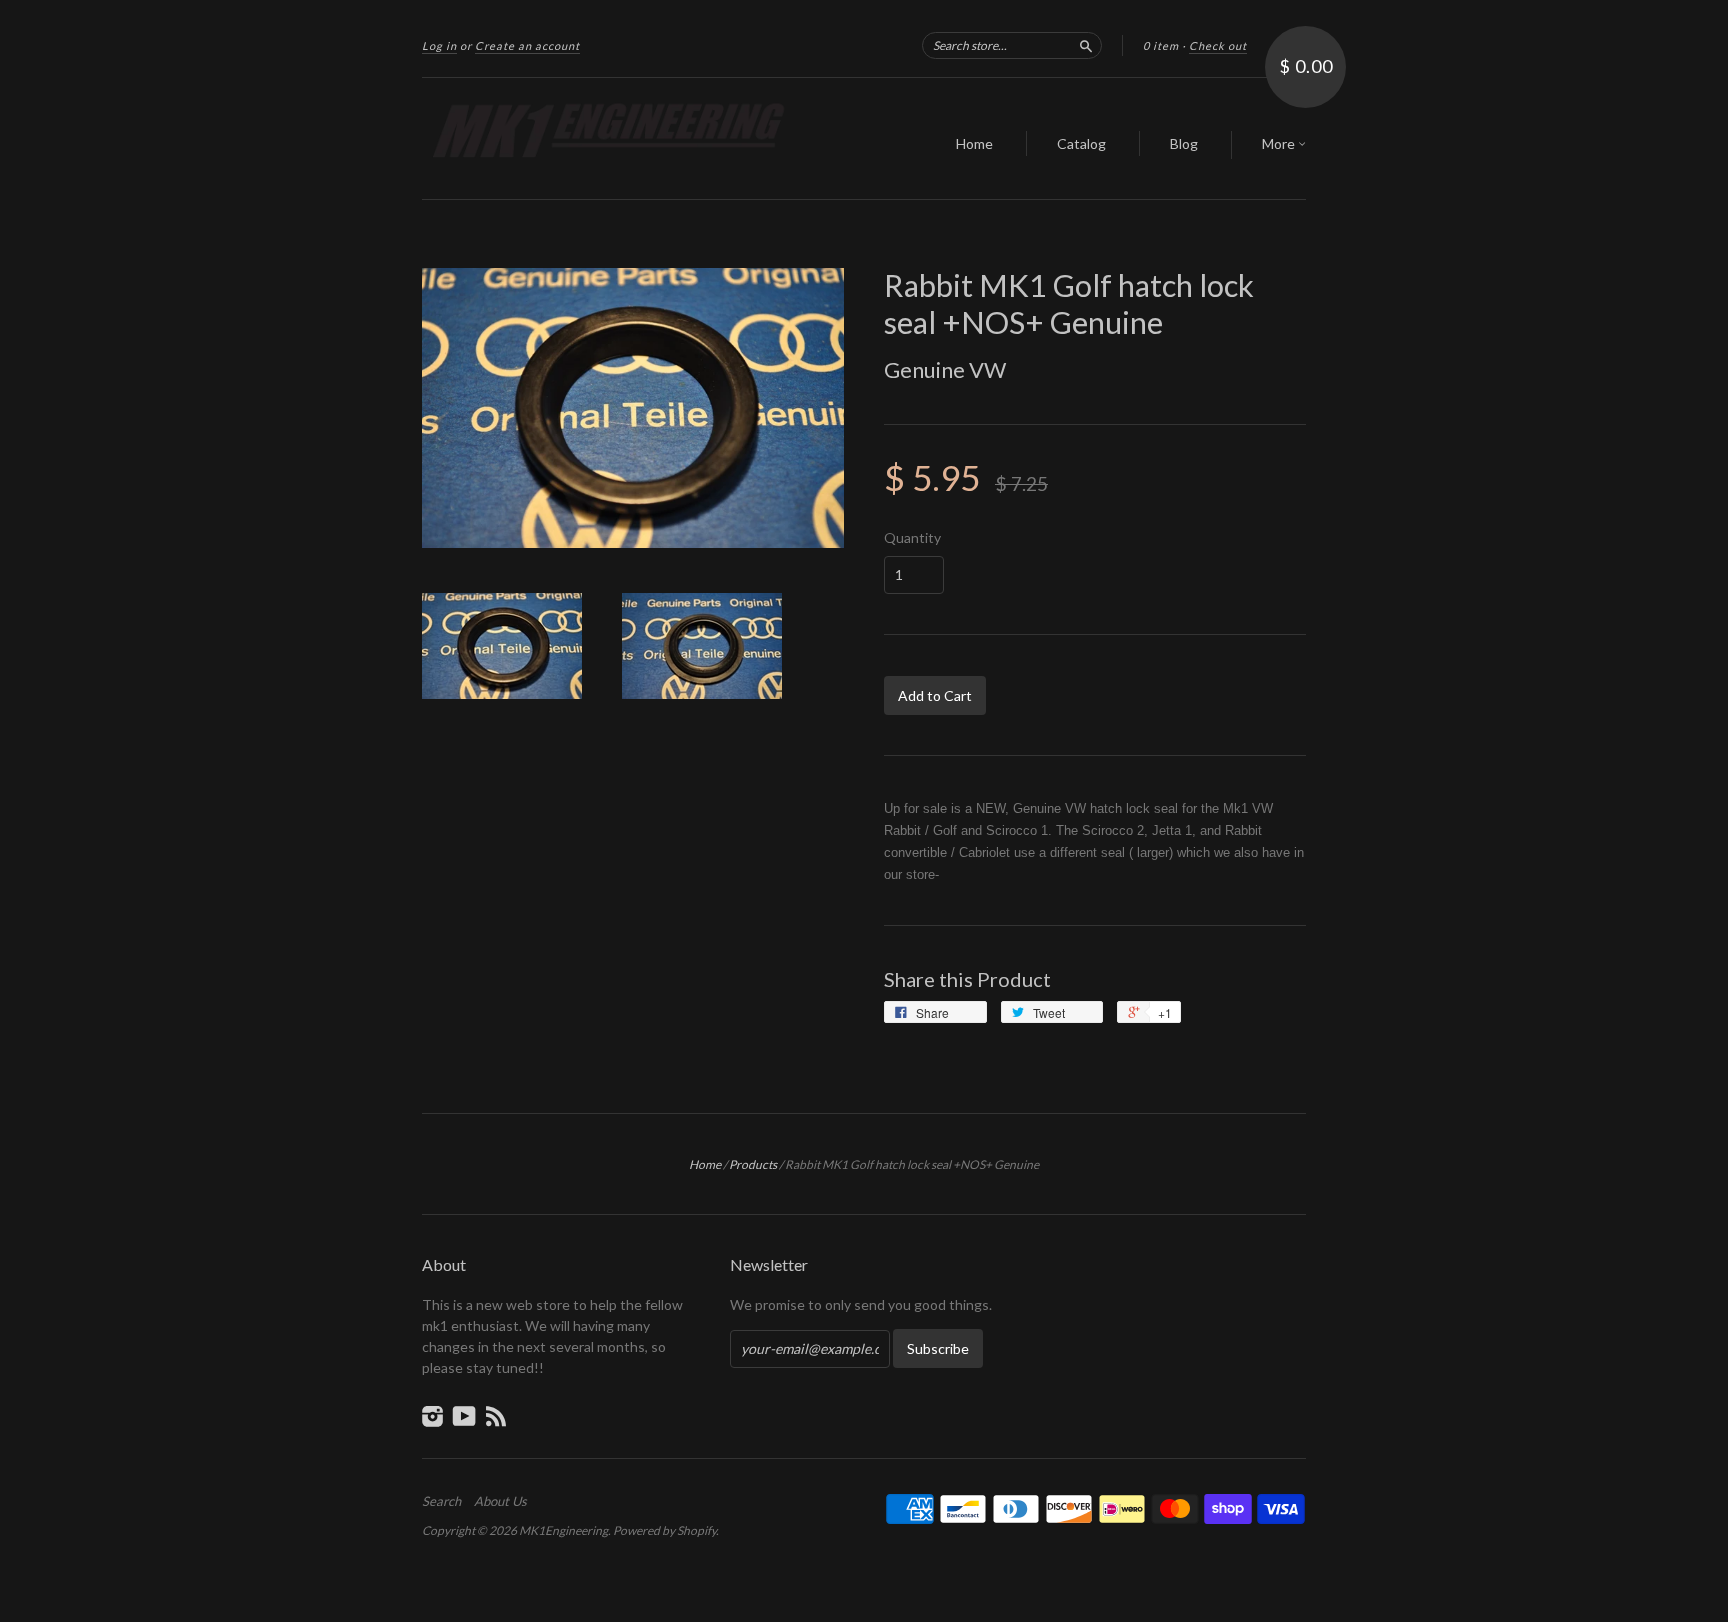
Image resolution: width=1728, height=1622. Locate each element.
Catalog (1081, 143)
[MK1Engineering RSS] (496, 1416)
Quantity (912, 538)
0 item (1161, 45)
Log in (439, 45)
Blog (1184, 143)
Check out (1218, 45)
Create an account (527, 45)
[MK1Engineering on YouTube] (464, 1416)
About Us (500, 1501)
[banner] (606, 138)
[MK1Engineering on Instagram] (433, 1416)
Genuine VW (945, 369)
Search (441, 1501)
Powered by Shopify (664, 1530)
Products (753, 1164)
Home (974, 143)
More (1280, 143)
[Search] (1086, 45)
